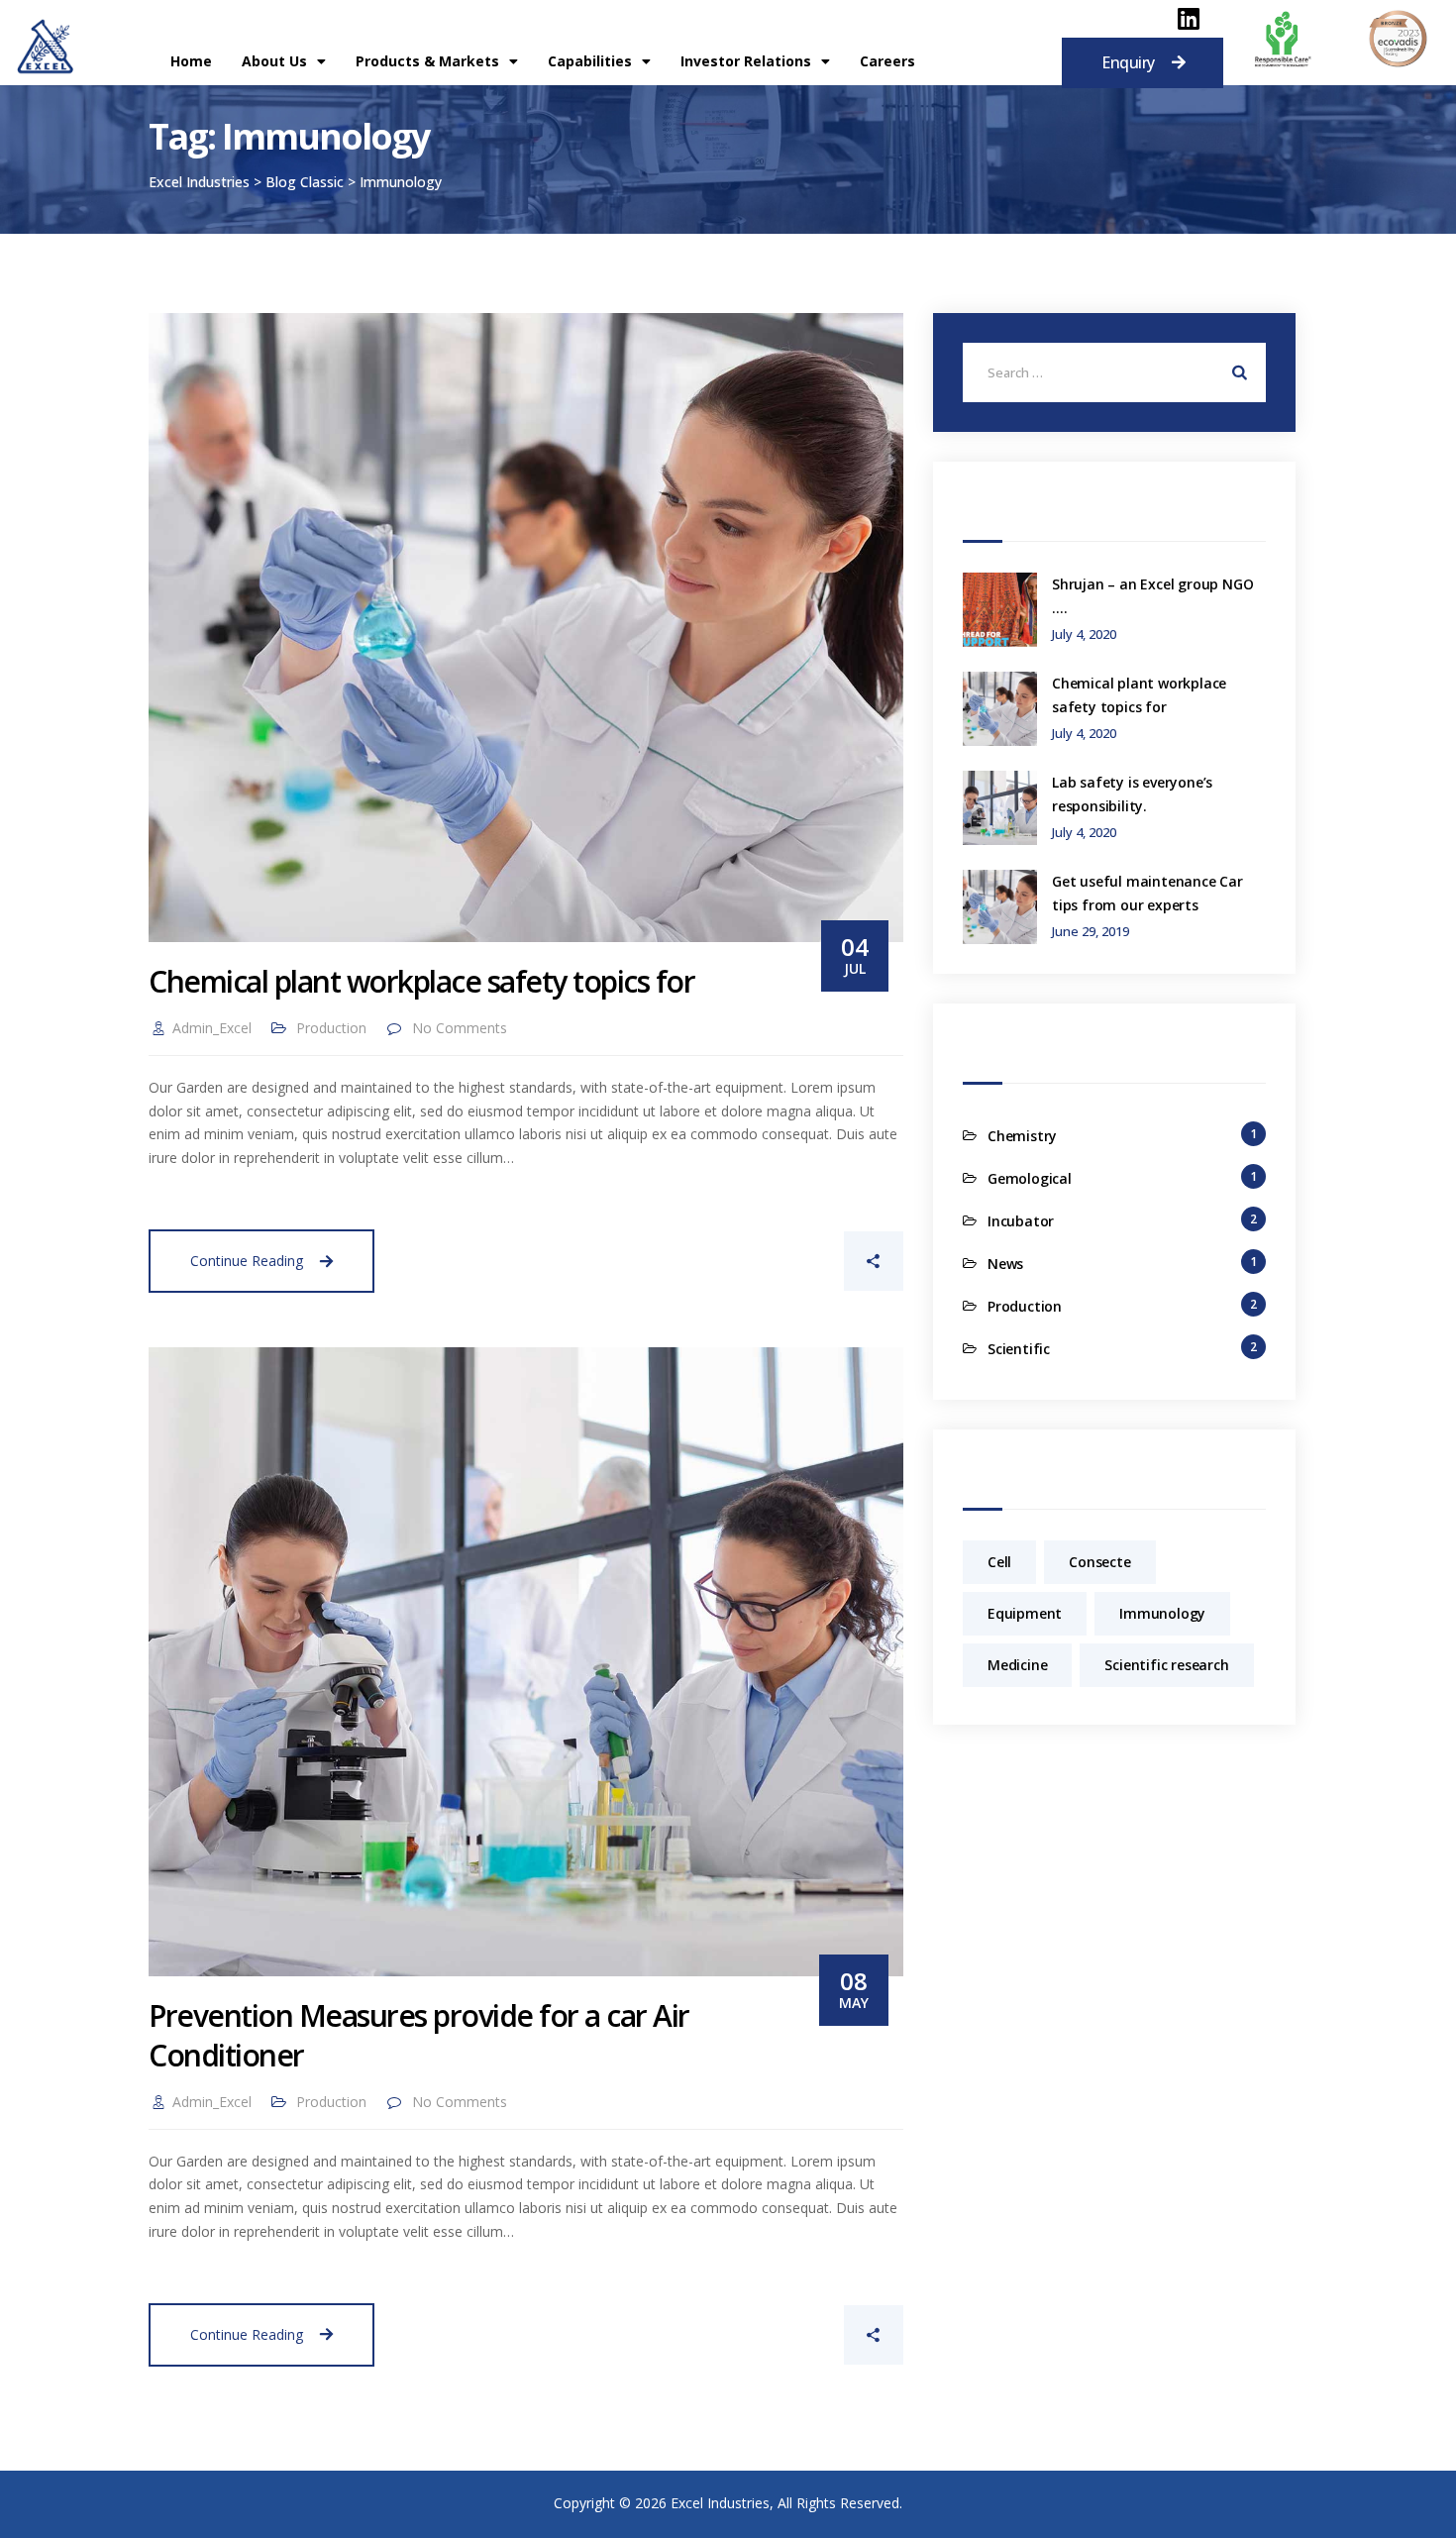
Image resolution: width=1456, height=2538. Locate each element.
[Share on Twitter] (724, 1261)
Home (191, 61)
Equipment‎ (1025, 1613)
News (1005, 1264)
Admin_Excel (212, 1028)
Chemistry (1022, 1136)
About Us (274, 61)
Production (331, 1028)
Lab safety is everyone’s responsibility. (1132, 794)
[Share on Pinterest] (789, 1261)
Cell (999, 1562)
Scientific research (1166, 1665)
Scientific (1019, 1349)
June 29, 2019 (1091, 932)
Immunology (1162, 1613)
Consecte (1099, 1562)
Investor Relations (746, 61)
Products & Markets (427, 61)
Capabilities (590, 61)
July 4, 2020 (1084, 634)
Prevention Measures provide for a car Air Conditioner (419, 2035)
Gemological (1030, 1178)
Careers (887, 61)
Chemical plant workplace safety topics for (421, 981)
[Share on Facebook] (659, 1261)
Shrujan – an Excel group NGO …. (1152, 596)
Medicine (1017, 1665)
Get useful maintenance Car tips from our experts (1147, 893)
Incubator (1021, 1221)
